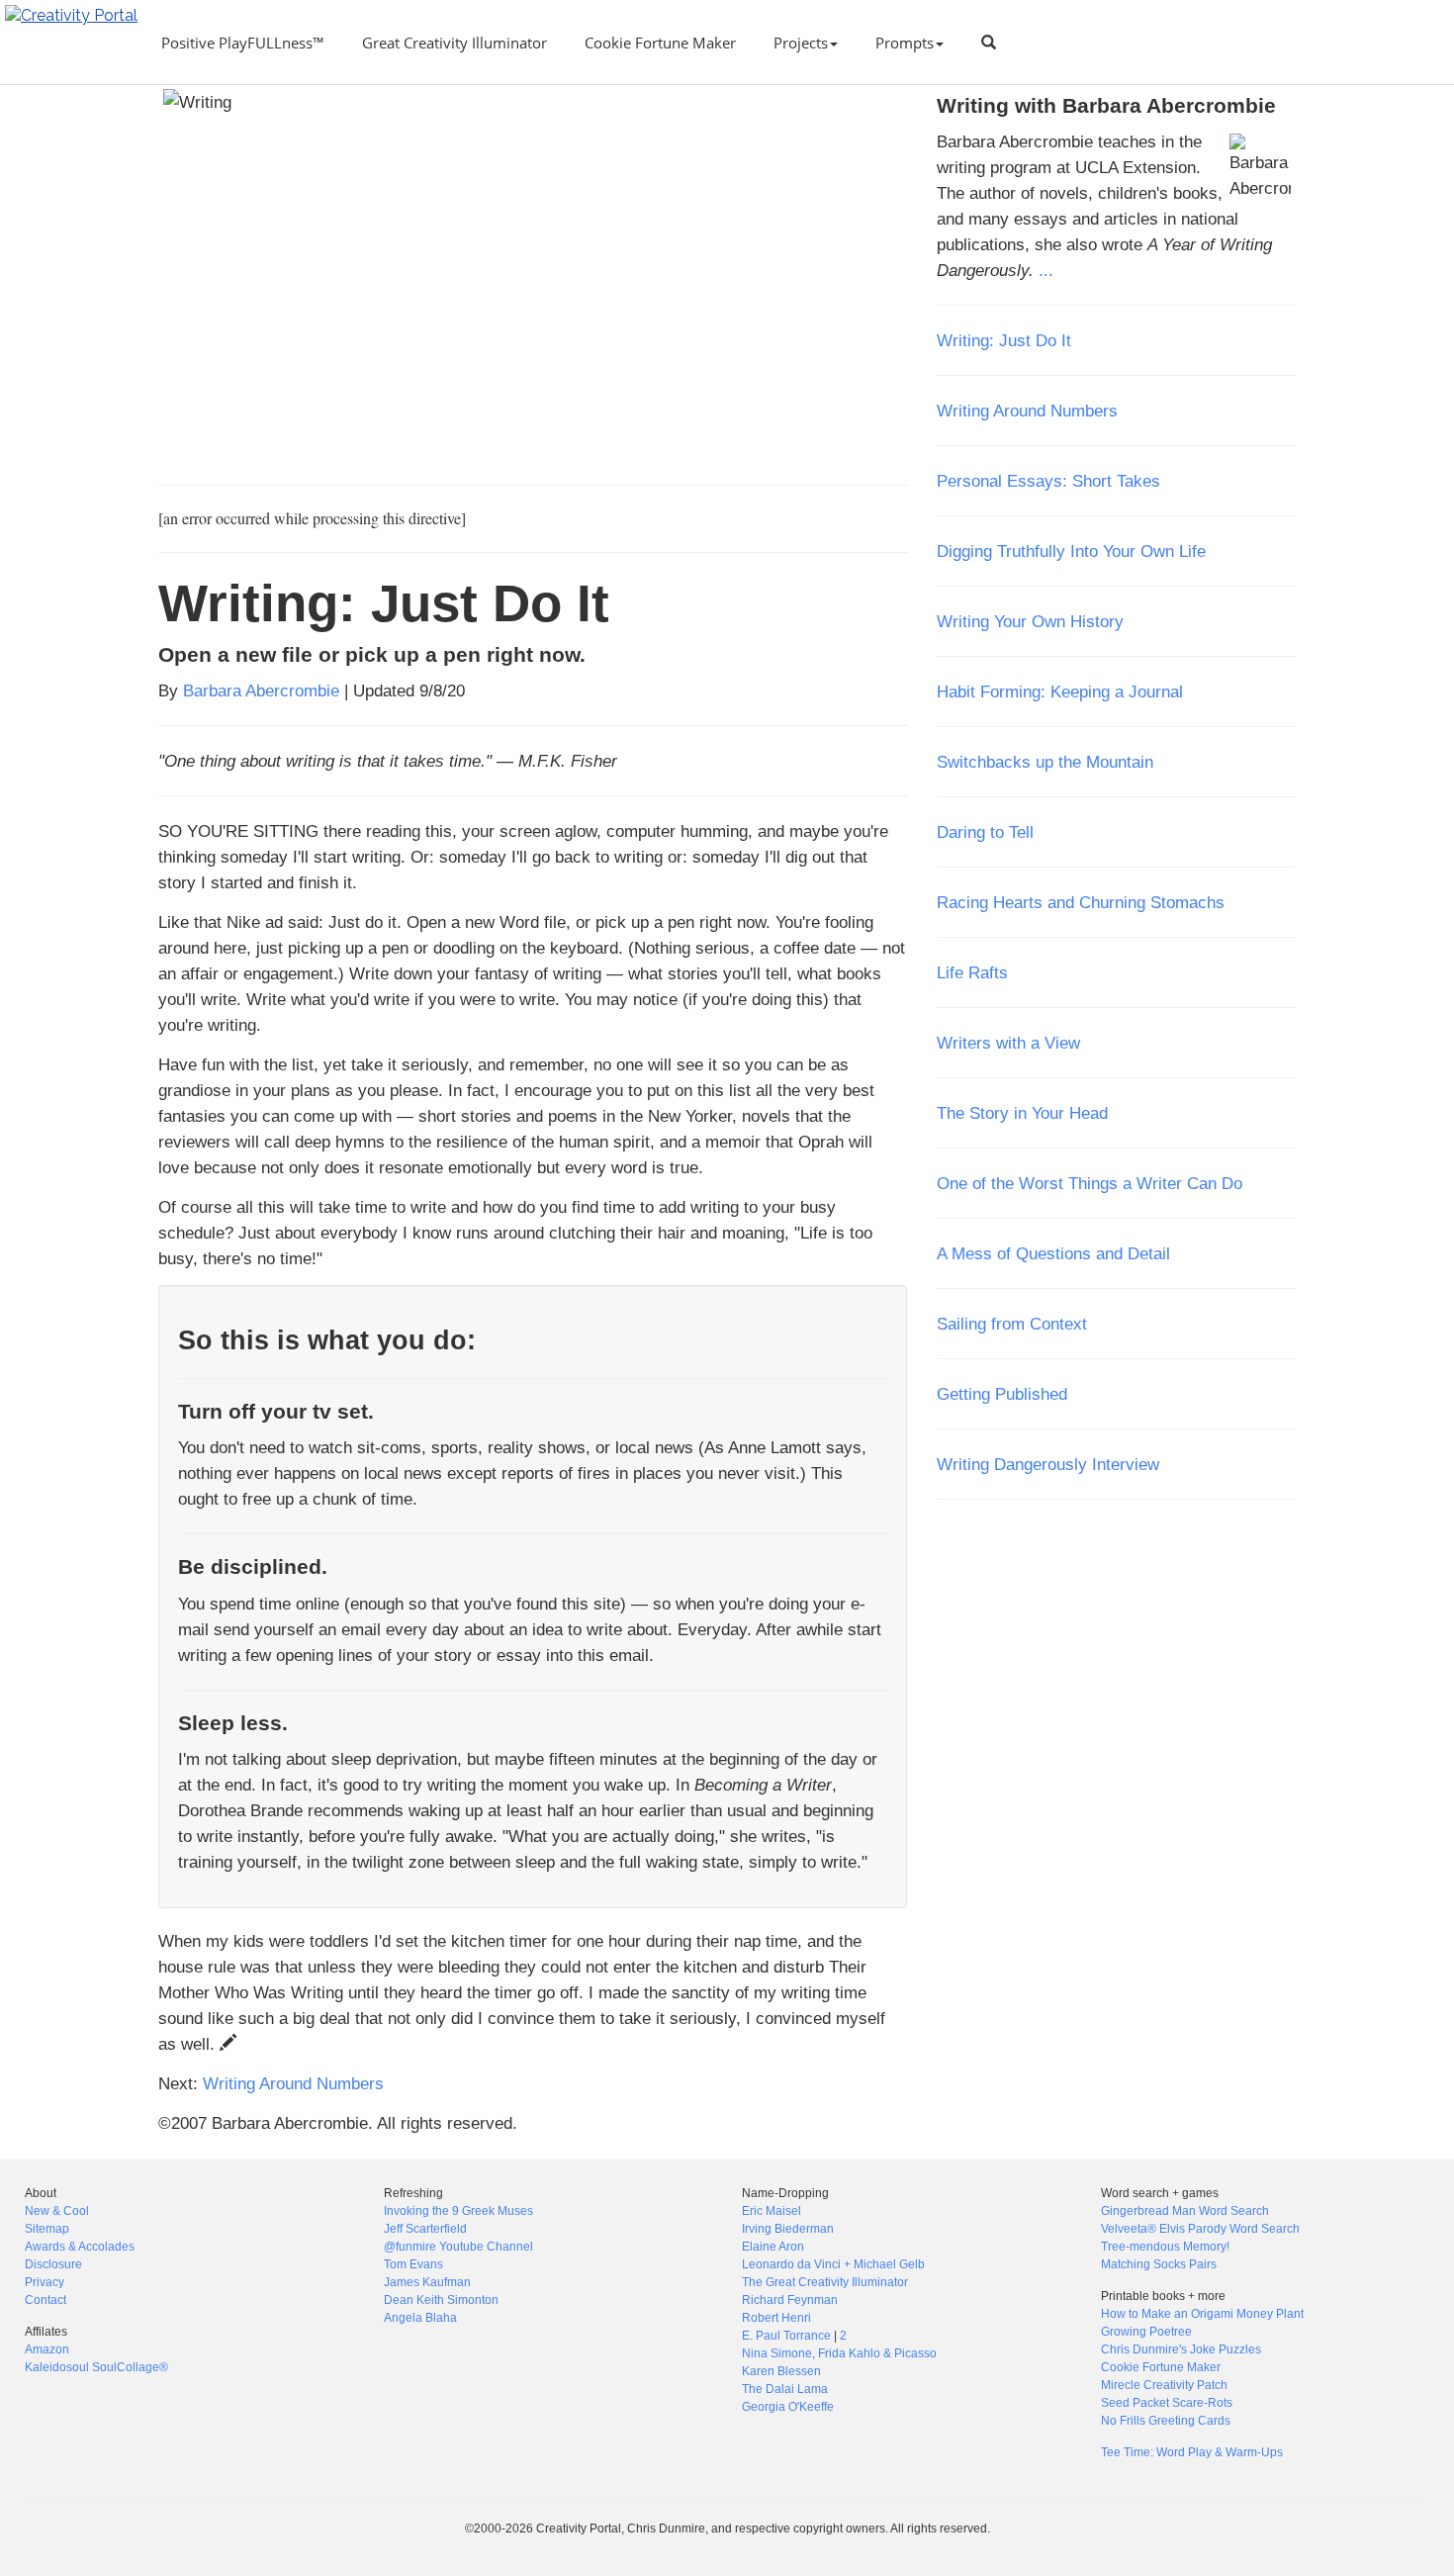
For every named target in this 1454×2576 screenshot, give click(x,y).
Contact (45, 2300)
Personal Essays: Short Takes (1048, 481)
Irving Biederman (788, 2229)
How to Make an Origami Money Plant (1202, 2314)
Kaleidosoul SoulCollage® (96, 2367)
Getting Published (1002, 1394)
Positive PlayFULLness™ (243, 43)
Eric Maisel (772, 2211)
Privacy (45, 2282)
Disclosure (53, 2264)
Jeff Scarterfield (425, 2229)
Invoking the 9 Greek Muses (458, 2211)
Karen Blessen (781, 2371)
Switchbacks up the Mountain (1045, 762)
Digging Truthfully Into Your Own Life (1071, 551)
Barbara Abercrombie (261, 690)
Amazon (47, 2349)
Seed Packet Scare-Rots (1167, 2403)
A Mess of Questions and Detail (1053, 1253)
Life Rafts (972, 972)
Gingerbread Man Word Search (1185, 2211)
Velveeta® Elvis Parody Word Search (1200, 2229)
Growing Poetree (1146, 2332)
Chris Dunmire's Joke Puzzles (1181, 2349)
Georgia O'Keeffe (788, 2407)
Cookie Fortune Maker (660, 43)
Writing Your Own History (1030, 621)
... (1046, 270)
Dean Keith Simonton (441, 2300)
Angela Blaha (420, 2318)
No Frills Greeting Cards (1166, 2421)
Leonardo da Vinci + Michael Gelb (833, 2264)
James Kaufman (427, 2282)
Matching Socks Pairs (1159, 2264)
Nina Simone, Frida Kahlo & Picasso (839, 2353)
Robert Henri (776, 2318)
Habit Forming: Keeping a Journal (1060, 691)
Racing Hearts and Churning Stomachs (1081, 902)
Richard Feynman (790, 2300)
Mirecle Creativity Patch (1164, 2385)
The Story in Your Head (1022, 1113)
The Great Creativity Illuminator (825, 2282)
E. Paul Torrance (786, 2336)
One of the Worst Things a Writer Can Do (1090, 1183)
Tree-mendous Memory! (1165, 2247)
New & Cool (57, 2211)
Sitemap (47, 2229)
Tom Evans (413, 2264)
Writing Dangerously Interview (1048, 1464)
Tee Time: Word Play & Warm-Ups (1192, 2452)
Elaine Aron (773, 2247)
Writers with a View (1008, 1043)
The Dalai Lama (785, 2389)
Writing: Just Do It (1004, 340)
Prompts (905, 43)
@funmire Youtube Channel (458, 2247)
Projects (801, 43)
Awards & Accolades (80, 2247)
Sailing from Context (1012, 1324)
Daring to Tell (985, 832)
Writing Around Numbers (293, 2083)
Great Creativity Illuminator (454, 43)
